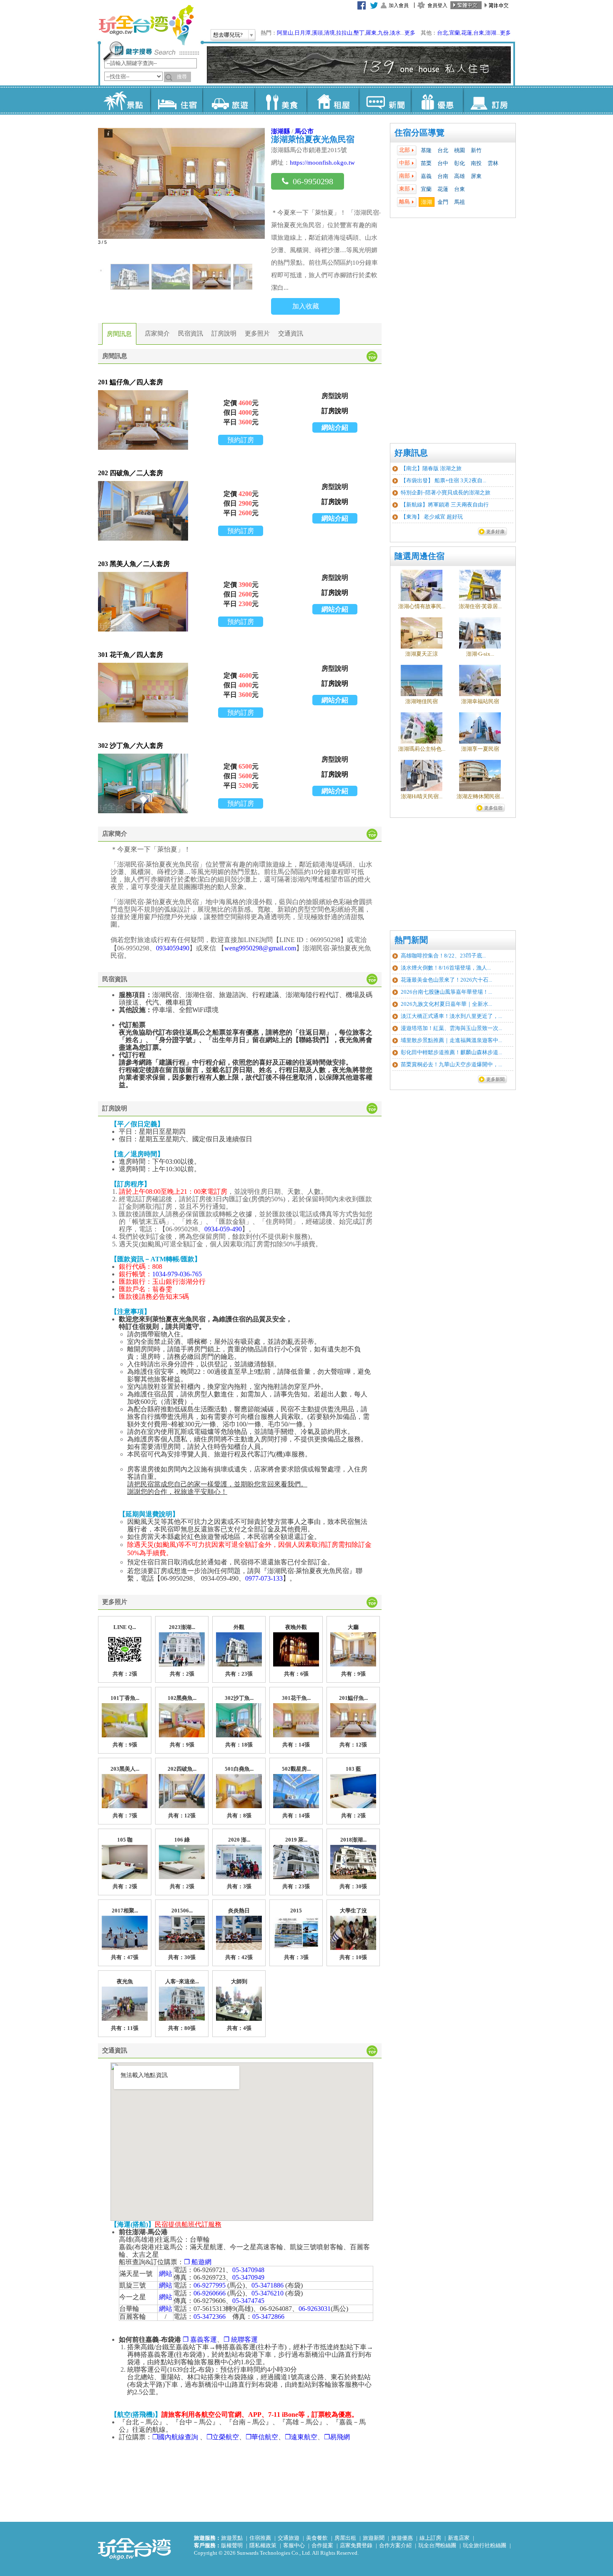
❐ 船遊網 (198, 2262)
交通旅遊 (289, 2538)
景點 (124, 100)
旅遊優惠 (402, 2538)
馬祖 (460, 202)
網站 (166, 2274)
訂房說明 (224, 333)
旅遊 (228, 100)
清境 (329, 33)
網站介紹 (335, 427)
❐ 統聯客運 (241, 2339)
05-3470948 (248, 2270)
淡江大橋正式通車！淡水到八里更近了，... (451, 1016)
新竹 (476, 150)
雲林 (493, 163)
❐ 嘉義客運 (200, 2339)
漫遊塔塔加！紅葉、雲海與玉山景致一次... (451, 1028)
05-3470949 (248, 2277)
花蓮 (467, 33)
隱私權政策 (263, 2545)
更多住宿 (493, 808)
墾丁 (359, 33)
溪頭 (317, 33)
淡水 (395, 33)
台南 (443, 176)
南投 (476, 163)
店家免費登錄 (356, 2545)
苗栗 (426, 163)
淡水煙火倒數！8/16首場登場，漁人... (446, 968)
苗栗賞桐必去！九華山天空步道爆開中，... (451, 1064)
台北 (442, 33)
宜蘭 (455, 33)
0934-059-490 (223, 1229)
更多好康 (495, 531)
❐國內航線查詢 (176, 2437)
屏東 (476, 176)
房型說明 (335, 396)
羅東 (371, 33)
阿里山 (285, 33)
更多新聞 (495, 1079)
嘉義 (426, 176)
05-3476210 (268, 2293)
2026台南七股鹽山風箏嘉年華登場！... (446, 992)
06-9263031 (315, 2309)
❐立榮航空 (223, 2437)
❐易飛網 (337, 2437)
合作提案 (322, 2545)
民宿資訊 (191, 333)
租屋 (333, 100)
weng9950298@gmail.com (260, 948)
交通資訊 (291, 333)
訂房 (489, 100)
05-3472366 (210, 2317)
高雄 (460, 176)
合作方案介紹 (395, 2545)
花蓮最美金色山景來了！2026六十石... (446, 980)
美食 (280, 100)
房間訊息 (119, 334)
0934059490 (173, 948)
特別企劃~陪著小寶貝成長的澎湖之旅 (446, 492)
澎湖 (491, 33)
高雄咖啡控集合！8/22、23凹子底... (443, 956)
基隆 (426, 150)
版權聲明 (232, 2545)
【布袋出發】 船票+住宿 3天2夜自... (443, 480)
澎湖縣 (280, 131)
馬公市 (304, 131)
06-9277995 (210, 2285)
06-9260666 (210, 2293)
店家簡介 (157, 333)
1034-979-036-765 (177, 1274)
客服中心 (294, 2545)
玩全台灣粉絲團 (437, 2545)
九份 (383, 33)
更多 (410, 33)
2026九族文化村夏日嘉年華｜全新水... (446, 1004)
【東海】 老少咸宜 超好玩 (432, 517)
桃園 (460, 150)
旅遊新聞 (374, 2538)
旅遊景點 (232, 2538)
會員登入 (437, 5)
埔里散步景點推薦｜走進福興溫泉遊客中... (451, 1040)
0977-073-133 (264, 1578)
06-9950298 (313, 181)
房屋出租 (345, 2538)
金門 (443, 202)
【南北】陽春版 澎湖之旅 (431, 468)
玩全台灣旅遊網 (146, 25)
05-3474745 (248, 2301)
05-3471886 (268, 2285)
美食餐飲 (317, 2538)
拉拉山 (344, 33)
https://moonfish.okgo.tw (322, 163)
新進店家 (459, 2538)
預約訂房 (241, 440)
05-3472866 (268, 2317)
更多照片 (257, 333)
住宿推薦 (260, 2538)
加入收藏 (306, 306)
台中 (443, 163)
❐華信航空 (262, 2437)
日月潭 (303, 33)
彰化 (460, 163)
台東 (479, 33)
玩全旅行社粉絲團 (485, 2545)
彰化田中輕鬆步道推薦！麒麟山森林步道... (451, 1052)
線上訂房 (430, 2538)
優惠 (437, 100)
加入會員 (399, 5)
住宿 (176, 100)
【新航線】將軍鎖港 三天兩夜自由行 (445, 505)
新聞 (385, 100)
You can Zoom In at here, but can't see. (143, 420)
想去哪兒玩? (228, 35)
